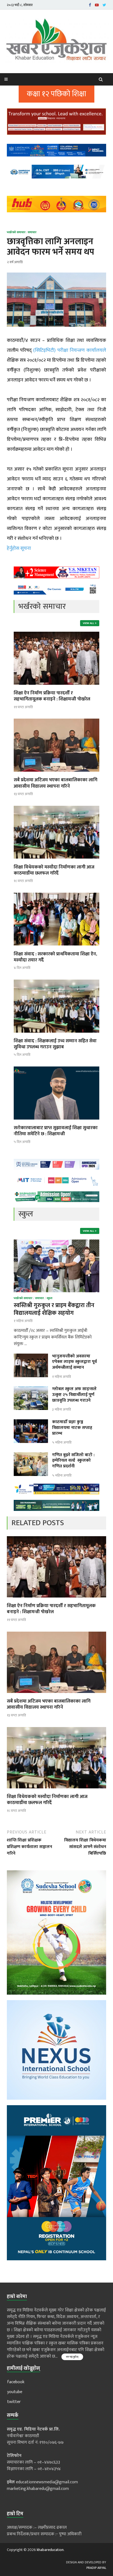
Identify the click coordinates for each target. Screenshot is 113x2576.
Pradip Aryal (96, 2568)
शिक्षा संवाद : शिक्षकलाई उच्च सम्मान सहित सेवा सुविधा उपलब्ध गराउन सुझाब (55, 1044)
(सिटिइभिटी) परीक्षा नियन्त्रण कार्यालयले (70, 350)
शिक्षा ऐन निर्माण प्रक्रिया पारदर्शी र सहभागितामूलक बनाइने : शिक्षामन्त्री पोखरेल (52, 696)
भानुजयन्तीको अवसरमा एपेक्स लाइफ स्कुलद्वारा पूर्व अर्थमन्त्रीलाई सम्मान (74, 1362)
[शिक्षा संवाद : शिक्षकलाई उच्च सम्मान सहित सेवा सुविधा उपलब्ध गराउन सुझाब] (56, 1034)
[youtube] (97, 5)
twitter (14, 2402)
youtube (15, 2392)
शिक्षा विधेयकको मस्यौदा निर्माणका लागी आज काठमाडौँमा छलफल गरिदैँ (54, 870)
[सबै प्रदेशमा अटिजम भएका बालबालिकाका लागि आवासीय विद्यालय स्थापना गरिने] (56, 773)
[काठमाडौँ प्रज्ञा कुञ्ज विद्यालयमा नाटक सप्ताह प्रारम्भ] (31, 1422)
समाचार (32, 232)
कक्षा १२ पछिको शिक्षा (56, 94)
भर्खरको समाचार (16, 232)
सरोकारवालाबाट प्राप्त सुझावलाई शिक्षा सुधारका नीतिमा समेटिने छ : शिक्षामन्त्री (56, 1131)
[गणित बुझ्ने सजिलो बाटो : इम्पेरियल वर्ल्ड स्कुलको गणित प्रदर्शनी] (31, 1455)
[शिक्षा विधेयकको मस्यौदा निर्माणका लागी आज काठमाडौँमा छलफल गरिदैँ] (56, 861)
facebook (16, 2382)
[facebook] (90, 5)
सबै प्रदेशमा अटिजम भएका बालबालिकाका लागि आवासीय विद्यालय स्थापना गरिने (56, 783)
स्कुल (50, 1298)
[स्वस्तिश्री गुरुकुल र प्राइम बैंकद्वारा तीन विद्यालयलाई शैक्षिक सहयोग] (56, 1243)
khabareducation (50, 2550)
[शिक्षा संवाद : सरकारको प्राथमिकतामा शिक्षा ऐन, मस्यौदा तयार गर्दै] (56, 948)
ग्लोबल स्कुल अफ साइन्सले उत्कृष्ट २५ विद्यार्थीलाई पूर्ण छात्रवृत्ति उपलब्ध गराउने (74, 1395)
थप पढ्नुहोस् (72, 2357)
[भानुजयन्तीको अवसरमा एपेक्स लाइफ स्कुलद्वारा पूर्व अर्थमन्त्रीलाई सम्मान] (31, 1357)
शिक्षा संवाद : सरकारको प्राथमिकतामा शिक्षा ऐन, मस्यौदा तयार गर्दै (55, 957)
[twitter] (104, 5)
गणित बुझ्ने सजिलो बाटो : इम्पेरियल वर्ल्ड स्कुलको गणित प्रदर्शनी (73, 1461)
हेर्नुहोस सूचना (19, 548)
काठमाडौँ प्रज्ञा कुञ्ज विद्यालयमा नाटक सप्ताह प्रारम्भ (72, 1428)
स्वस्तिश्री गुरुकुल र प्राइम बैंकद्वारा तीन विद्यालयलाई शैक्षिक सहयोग (54, 1309)
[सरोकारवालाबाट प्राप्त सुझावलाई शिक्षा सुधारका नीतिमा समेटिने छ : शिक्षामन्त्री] (56, 1121)
